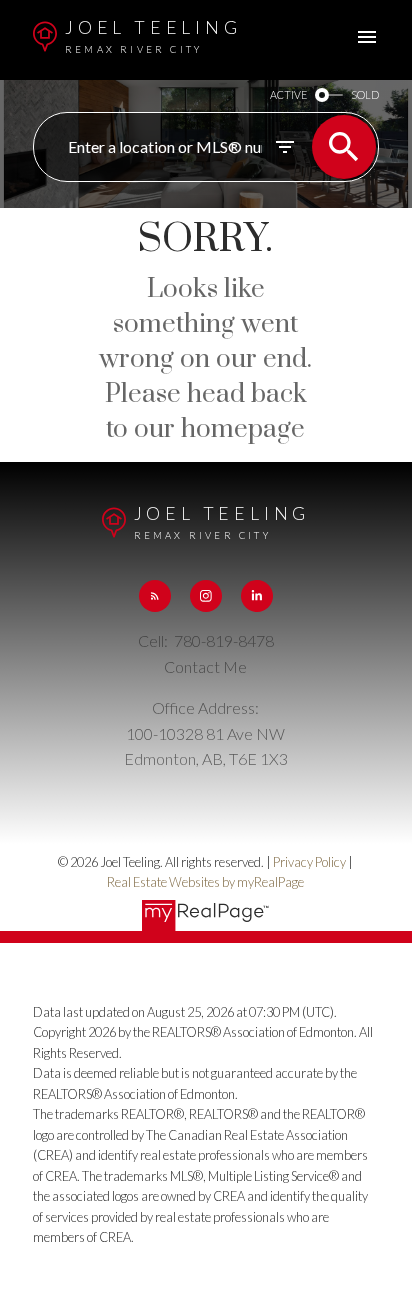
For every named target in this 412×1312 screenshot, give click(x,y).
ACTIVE (288, 94)
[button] (155, 596)
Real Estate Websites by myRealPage (205, 882)
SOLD (365, 94)
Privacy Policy (309, 862)
